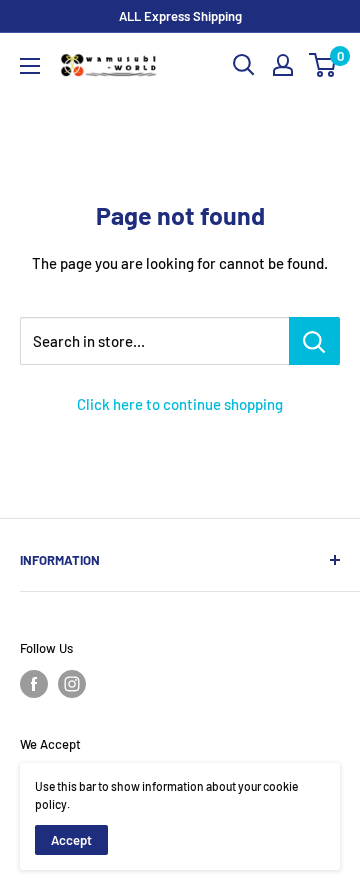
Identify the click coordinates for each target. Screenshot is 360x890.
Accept (71, 840)
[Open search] (244, 65)
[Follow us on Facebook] (34, 684)
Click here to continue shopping (180, 404)
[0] (323, 65)
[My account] (283, 65)
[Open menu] (30, 66)
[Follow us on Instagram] (72, 684)
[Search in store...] (314, 341)
